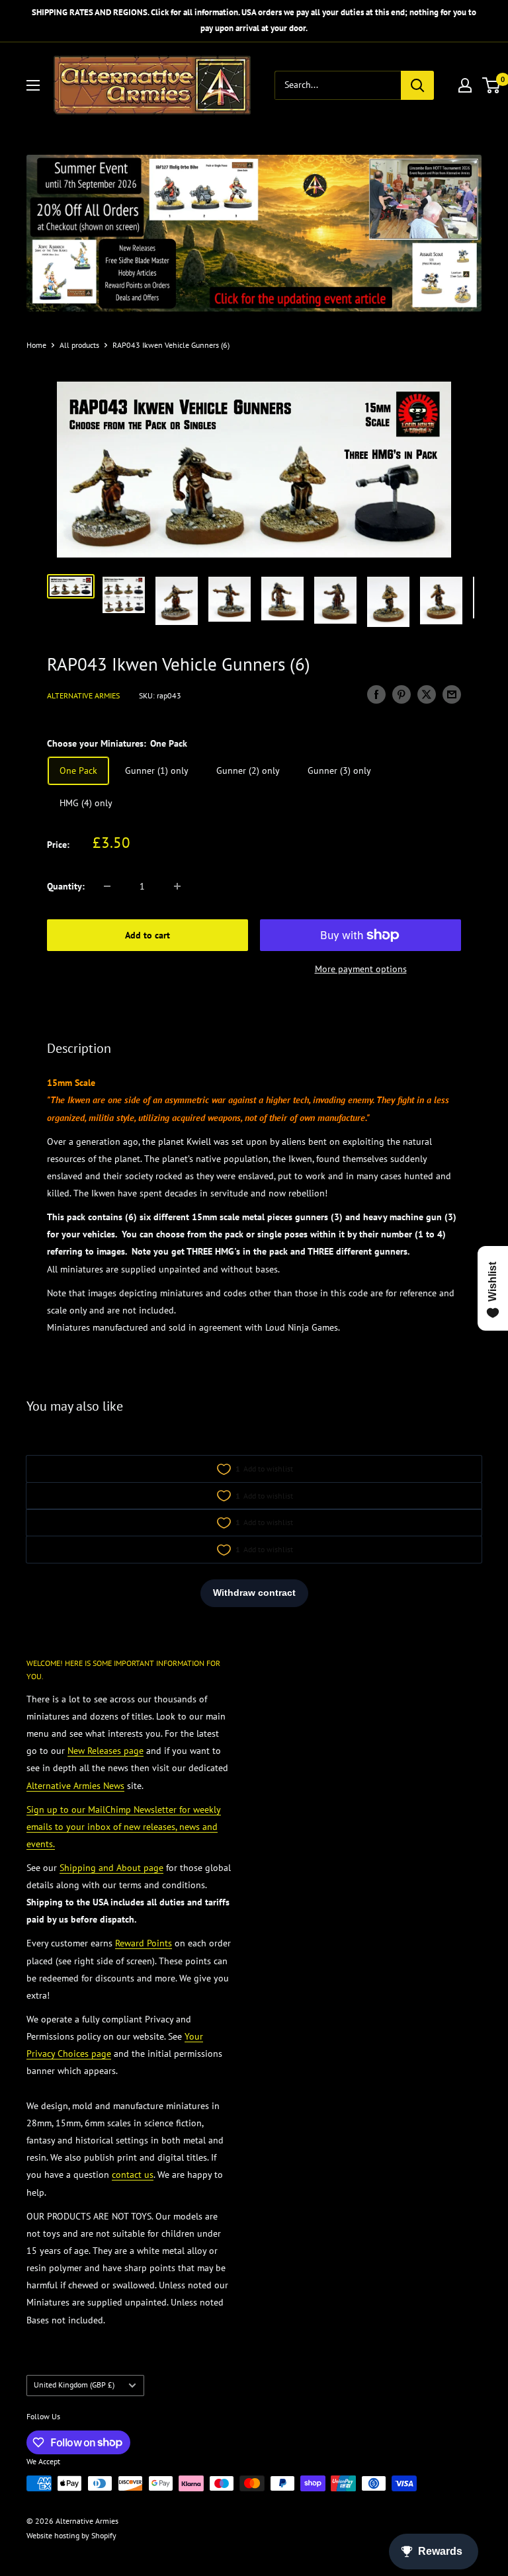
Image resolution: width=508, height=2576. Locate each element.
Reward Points (144, 1943)
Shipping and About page (111, 1868)
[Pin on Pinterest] (402, 694)
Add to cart (148, 935)
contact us (133, 2175)
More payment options (361, 969)
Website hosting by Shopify (71, 2535)
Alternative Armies (83, 695)
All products (79, 345)
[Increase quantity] (177, 886)
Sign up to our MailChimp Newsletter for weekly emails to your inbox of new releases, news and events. (124, 1827)
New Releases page (106, 1751)
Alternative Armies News (75, 1786)
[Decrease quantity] (107, 886)
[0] (492, 85)
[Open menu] (33, 85)
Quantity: (66, 886)
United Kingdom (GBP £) (74, 2385)
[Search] (417, 85)
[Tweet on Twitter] (427, 694)
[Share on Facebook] (376, 694)
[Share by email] (452, 694)
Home (36, 345)
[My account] (465, 85)
